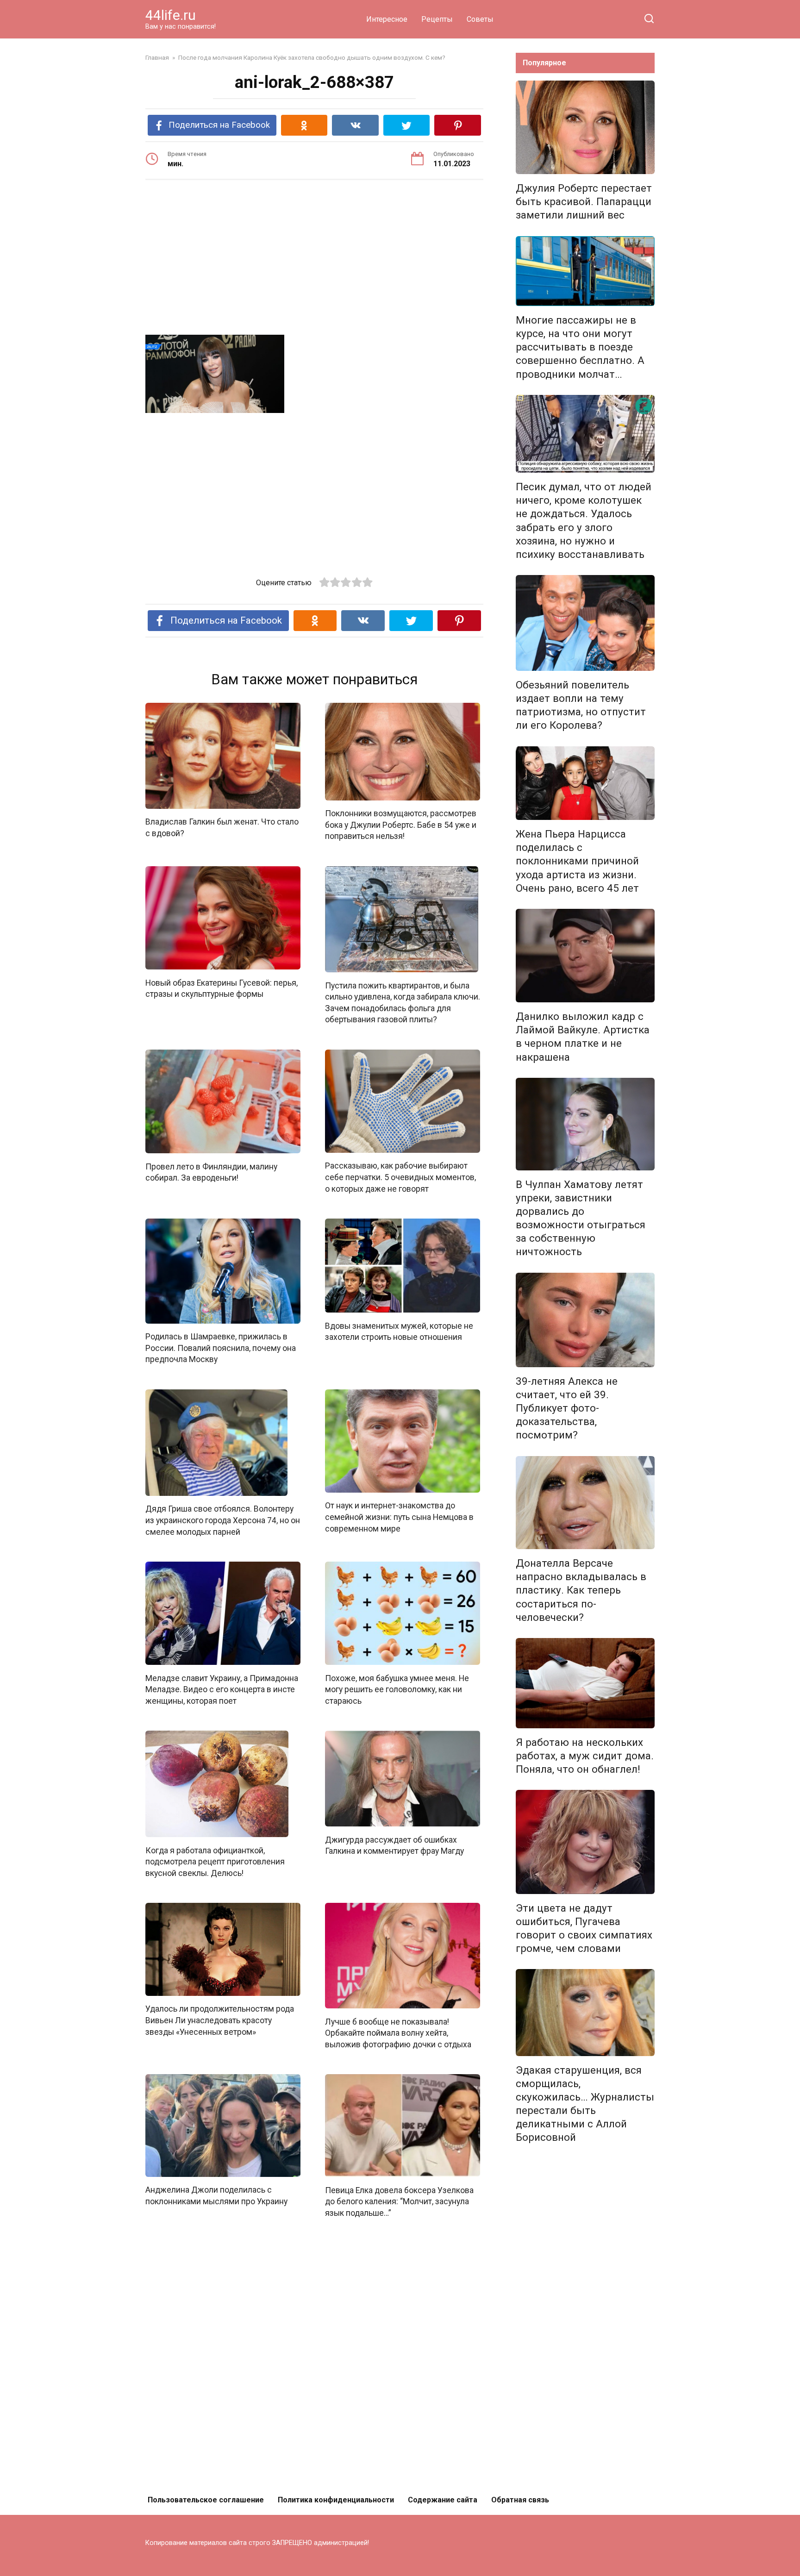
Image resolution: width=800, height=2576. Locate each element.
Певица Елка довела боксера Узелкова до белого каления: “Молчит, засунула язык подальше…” (399, 2201)
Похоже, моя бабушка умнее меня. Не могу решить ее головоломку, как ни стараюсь (397, 1689)
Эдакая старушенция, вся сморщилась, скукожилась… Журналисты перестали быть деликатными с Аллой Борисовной (585, 2104)
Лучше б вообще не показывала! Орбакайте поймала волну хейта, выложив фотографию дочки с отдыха (398, 2033)
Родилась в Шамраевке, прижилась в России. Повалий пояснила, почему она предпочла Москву (221, 1348)
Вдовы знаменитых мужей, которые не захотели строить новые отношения (399, 1331)
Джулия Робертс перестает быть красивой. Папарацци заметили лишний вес (584, 201)
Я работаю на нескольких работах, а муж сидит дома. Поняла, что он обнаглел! (585, 1756)
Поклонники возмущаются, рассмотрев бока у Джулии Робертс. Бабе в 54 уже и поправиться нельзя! (401, 825)
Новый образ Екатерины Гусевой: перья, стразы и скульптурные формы (222, 988)
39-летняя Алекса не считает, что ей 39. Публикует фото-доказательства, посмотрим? (567, 1408)
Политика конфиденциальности (336, 2500)
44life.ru (171, 15)
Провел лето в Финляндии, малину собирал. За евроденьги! (211, 1172)
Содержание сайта (443, 2500)
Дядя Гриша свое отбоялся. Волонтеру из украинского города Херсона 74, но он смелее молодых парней (223, 1520)
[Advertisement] (314, 259)
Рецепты (437, 19)
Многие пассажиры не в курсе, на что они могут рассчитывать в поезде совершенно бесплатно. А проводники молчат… (580, 347)
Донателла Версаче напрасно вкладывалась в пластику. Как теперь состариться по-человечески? (581, 1590)
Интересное (387, 19)
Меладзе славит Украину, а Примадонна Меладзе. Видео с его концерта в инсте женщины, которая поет (222, 1689)
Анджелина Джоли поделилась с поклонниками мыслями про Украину (216, 2196)
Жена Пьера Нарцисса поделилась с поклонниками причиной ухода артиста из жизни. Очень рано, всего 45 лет (577, 861)
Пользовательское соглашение (206, 2500)
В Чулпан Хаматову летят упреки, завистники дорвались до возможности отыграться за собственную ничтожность (581, 1218)
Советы (480, 19)
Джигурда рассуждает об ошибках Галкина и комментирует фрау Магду (394, 1845)
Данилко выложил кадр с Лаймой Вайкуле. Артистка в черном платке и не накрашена (583, 1036)
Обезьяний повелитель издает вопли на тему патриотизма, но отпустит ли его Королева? (581, 705)
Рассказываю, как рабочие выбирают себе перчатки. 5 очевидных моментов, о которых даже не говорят (400, 1177)
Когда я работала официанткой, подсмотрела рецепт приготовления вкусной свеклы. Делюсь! (215, 1861)
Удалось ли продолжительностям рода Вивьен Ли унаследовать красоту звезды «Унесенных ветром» (220, 2020)
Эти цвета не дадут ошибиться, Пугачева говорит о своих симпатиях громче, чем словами (584, 1928)
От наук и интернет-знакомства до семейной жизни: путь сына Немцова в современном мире (399, 1517)
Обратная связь (520, 2500)
